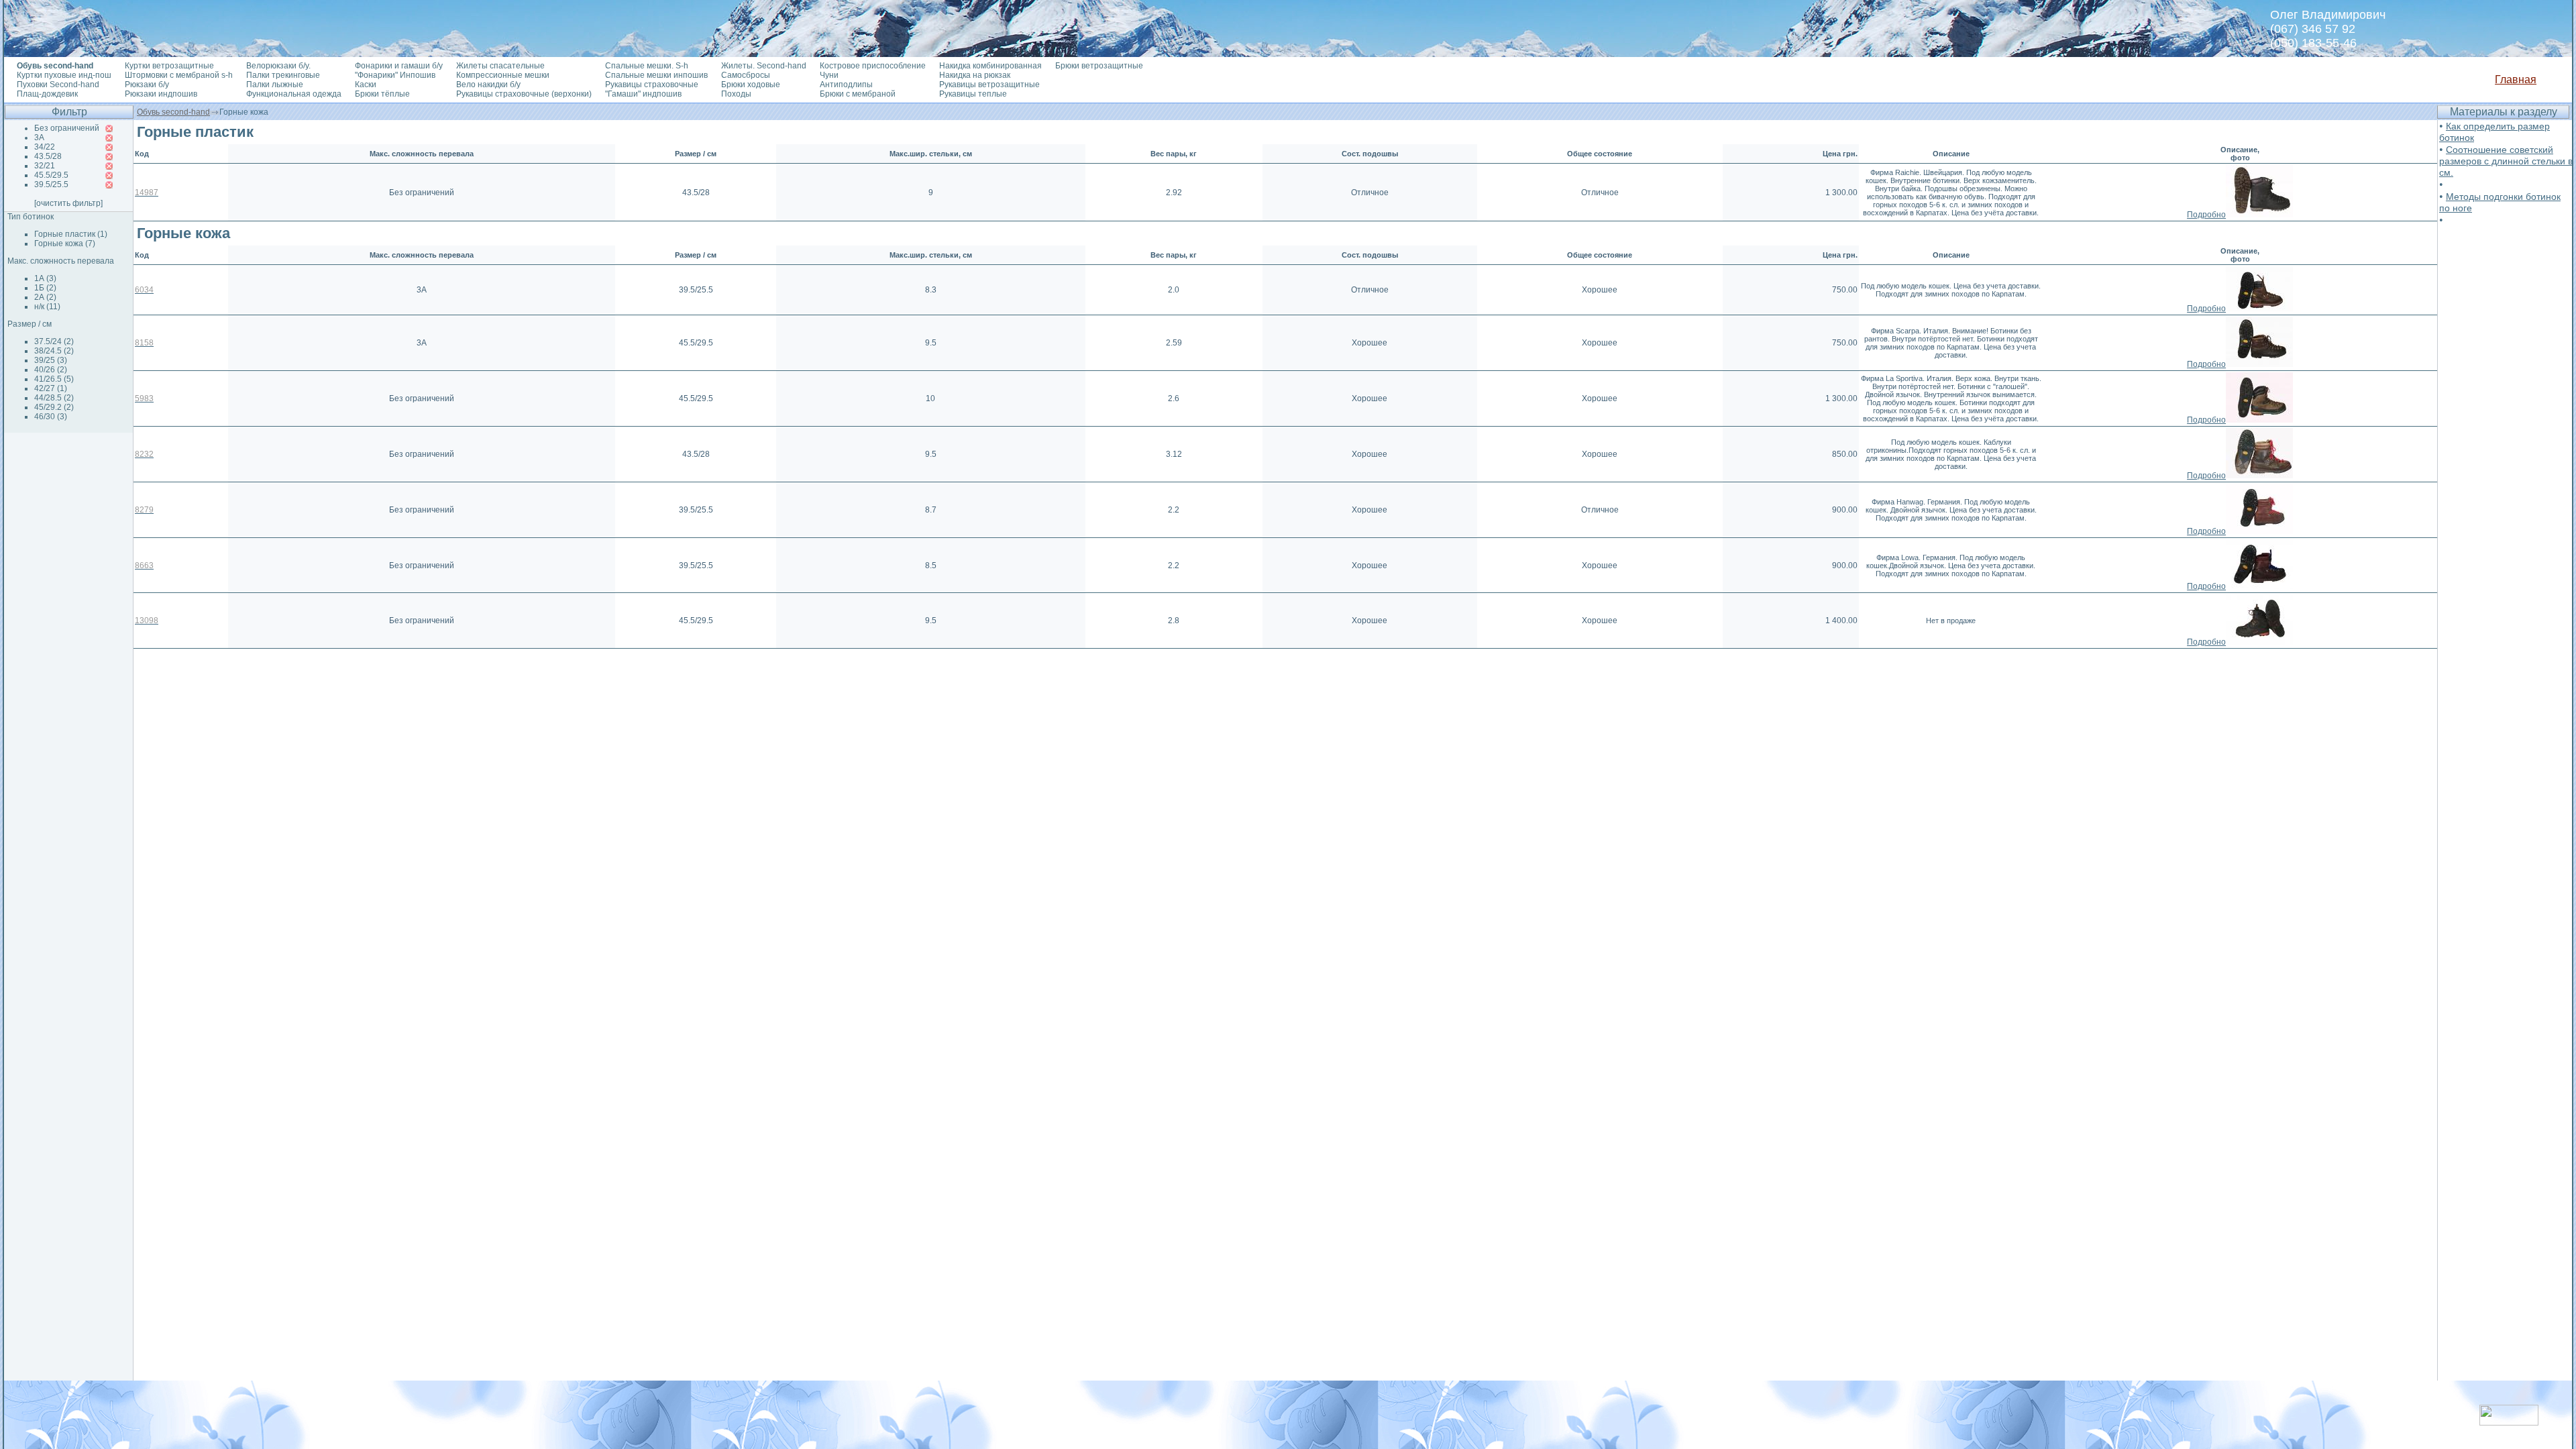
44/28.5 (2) (54, 398)
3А (39, 138)
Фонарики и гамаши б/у (399, 66)
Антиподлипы (846, 85)
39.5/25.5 (51, 184)
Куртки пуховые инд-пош (64, 75)
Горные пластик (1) (71, 234)
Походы (736, 94)
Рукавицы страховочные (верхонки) (524, 94)
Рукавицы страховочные (652, 85)
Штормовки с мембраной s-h (179, 75)
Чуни (829, 75)
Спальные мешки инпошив (656, 75)
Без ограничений (67, 128)
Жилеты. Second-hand (764, 66)
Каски (366, 85)
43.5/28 (48, 156)
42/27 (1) (51, 388)
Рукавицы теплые (973, 94)
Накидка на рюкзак (975, 75)
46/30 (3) (51, 417)
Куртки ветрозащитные (169, 66)
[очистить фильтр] (68, 203)
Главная (2516, 79)
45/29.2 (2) (54, 407)
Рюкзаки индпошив (161, 94)
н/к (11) (47, 307)
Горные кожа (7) (65, 244)
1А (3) (45, 278)
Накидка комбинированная (990, 66)
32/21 (45, 166)
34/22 (45, 147)
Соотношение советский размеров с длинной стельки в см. (2506, 161)
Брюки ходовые (751, 85)
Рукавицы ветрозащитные (989, 85)
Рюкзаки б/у (147, 85)
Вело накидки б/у (488, 85)
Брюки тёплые (382, 94)
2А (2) (45, 297)
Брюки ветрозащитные (1099, 66)
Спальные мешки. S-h (647, 66)
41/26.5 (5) (54, 379)
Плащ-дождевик (47, 94)
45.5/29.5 (51, 175)
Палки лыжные (275, 85)
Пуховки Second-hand (58, 85)
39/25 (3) (51, 360)
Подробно (2206, 215)
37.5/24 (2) (54, 341)
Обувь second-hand (173, 112)
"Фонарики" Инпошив (395, 75)
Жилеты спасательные (500, 66)
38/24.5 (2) (54, 351)
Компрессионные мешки (503, 75)
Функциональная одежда (294, 94)
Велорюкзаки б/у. (278, 66)
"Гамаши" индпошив (643, 94)
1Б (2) (45, 288)
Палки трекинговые (283, 75)
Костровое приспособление (873, 66)
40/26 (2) (51, 370)
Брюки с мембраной (858, 94)
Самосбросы (746, 75)
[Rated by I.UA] (2509, 1422)
